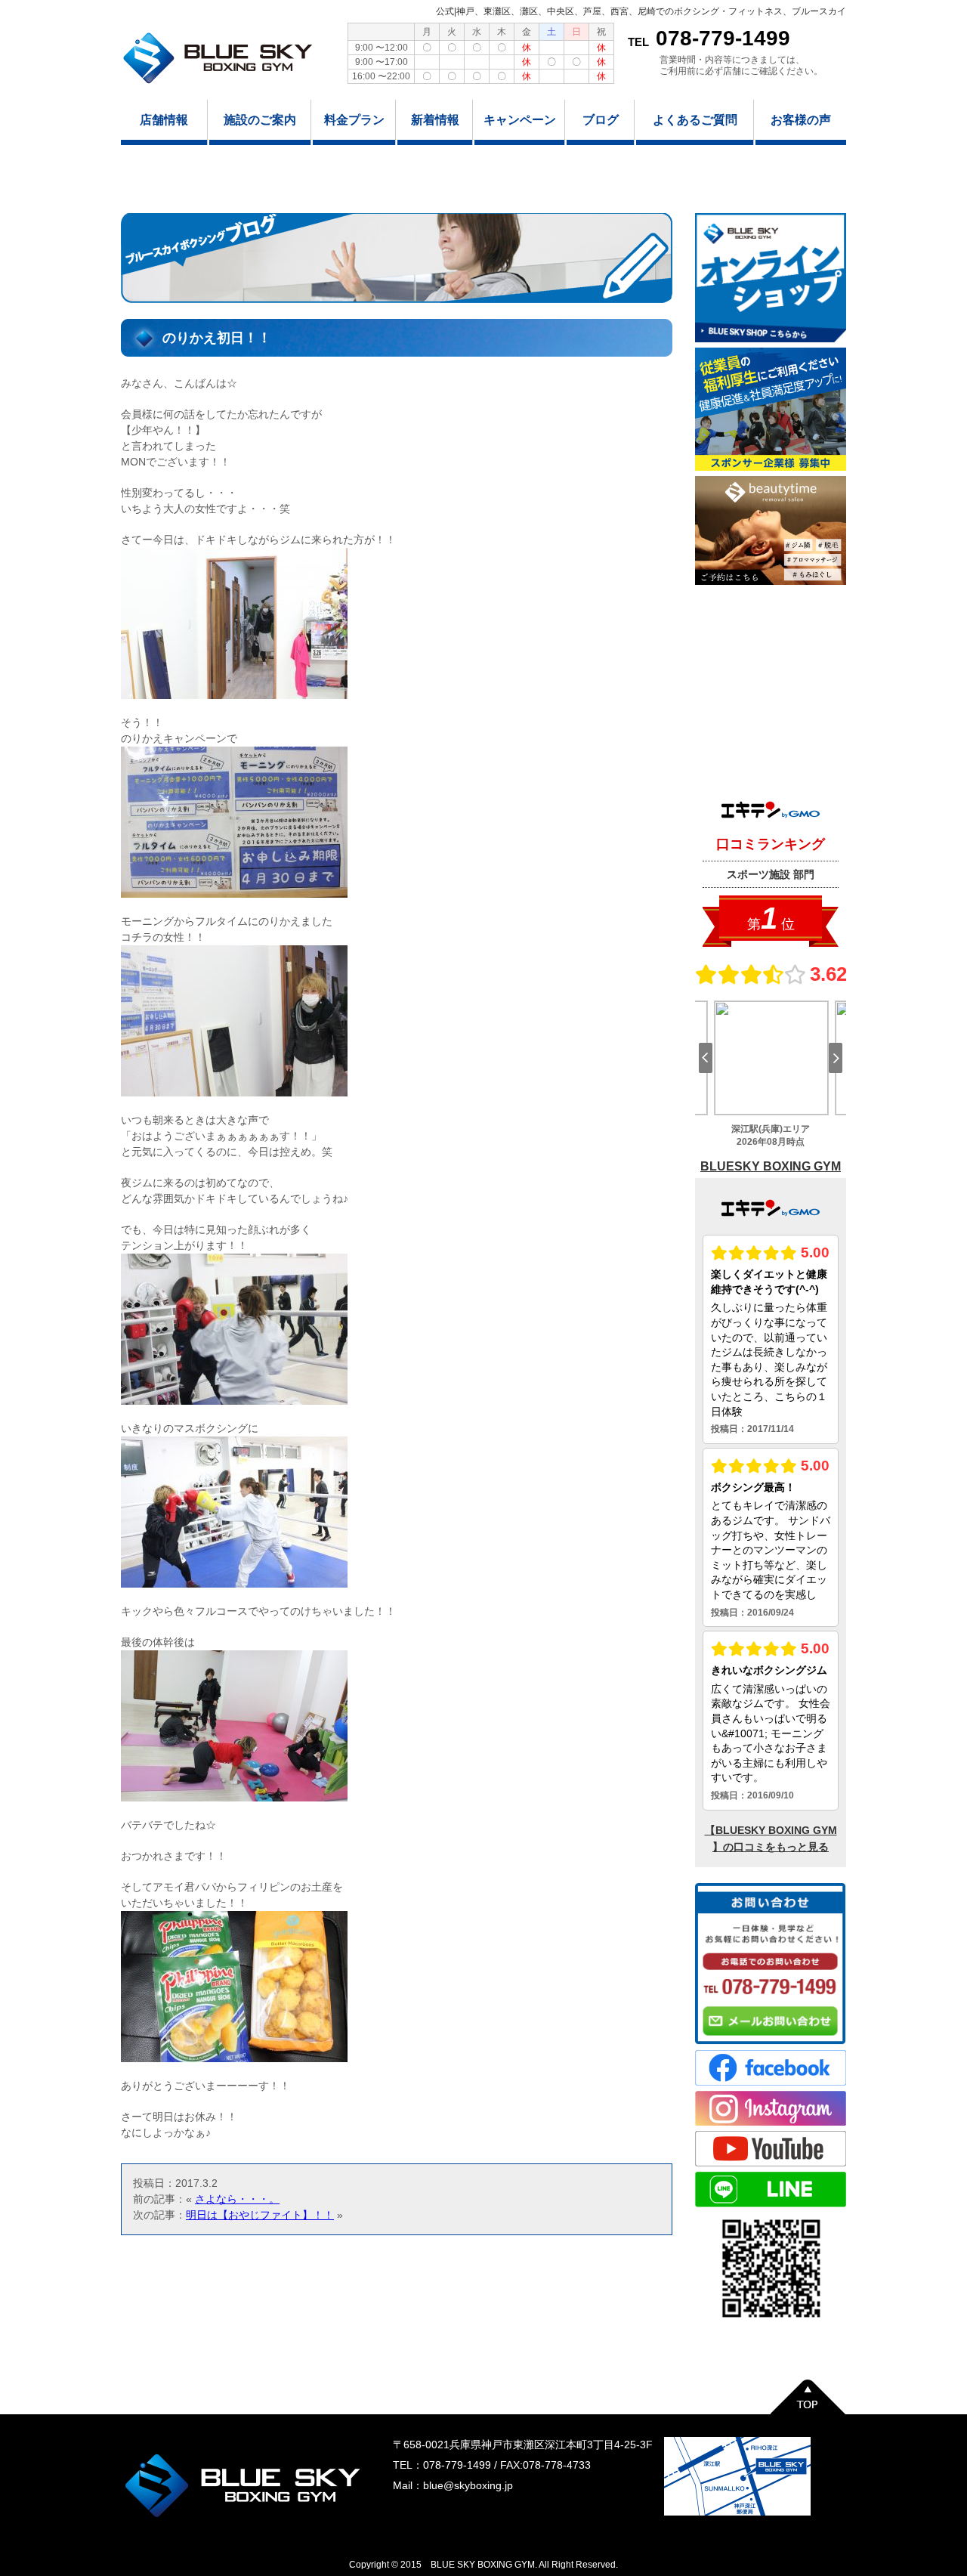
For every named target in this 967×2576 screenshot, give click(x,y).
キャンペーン (520, 120)
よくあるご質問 (695, 120)
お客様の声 (801, 120)
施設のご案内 (260, 120)
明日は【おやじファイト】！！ (260, 2215)
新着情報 (435, 120)
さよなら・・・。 (237, 2199)
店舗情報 (164, 120)
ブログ (601, 120)
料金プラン (354, 120)
